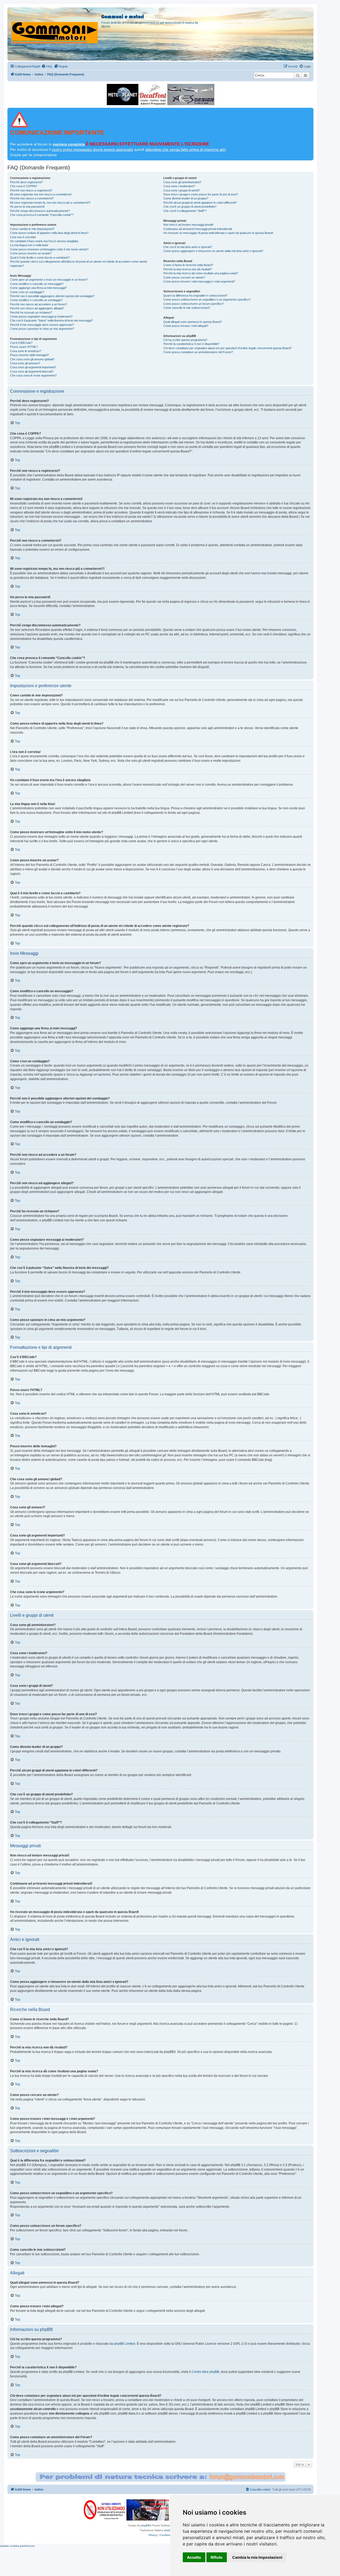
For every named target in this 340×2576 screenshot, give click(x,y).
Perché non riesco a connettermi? (32, 198)
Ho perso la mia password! (27, 207)
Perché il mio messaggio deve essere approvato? (42, 325)
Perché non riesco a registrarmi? (31, 190)
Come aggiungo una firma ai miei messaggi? (38, 288)
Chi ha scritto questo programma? (185, 340)
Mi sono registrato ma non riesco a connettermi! (41, 194)
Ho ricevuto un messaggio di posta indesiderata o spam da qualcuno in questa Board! (218, 233)
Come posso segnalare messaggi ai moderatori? (41, 316)
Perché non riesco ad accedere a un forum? (39, 304)
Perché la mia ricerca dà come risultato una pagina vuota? (201, 273)
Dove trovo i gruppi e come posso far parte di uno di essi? (201, 194)
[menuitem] (47, 66)
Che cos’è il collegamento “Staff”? (185, 211)
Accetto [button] (194, 2557)
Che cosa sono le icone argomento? (33, 375)
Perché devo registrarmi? (26, 182)
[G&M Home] (55, 26)
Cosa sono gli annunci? (25, 363)
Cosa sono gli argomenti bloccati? (32, 371)
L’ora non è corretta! (23, 237)
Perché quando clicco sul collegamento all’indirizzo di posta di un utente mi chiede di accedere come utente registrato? (79, 264)
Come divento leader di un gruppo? (186, 198)
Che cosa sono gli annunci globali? (32, 359)
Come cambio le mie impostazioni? (32, 229)
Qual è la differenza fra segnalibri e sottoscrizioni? (195, 296)
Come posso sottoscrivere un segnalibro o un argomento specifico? (207, 299)
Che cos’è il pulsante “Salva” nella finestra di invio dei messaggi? (51, 320)
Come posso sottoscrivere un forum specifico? (194, 304)
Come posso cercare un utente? (184, 277)
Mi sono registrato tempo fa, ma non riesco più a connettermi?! (50, 203)
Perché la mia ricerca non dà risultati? (188, 269)
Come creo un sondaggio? (27, 292)
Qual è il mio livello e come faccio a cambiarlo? (40, 258)
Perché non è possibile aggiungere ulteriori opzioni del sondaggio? (52, 296)
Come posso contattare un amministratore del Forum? (198, 352)
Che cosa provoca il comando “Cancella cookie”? (42, 215)
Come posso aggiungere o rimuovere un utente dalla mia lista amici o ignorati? (213, 251)
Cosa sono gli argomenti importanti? (33, 367)
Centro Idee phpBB (205, 2372)
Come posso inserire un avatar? (31, 253)
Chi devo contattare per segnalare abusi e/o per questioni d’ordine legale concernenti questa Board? (228, 348)
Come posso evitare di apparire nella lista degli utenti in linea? (49, 233)
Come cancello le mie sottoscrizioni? (187, 308)
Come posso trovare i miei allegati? (186, 326)
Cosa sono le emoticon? (26, 351)
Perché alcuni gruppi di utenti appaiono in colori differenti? (200, 203)
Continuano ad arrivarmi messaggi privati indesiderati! (198, 229)
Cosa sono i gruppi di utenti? (182, 190)
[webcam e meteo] (123, 95)
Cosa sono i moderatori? (179, 186)
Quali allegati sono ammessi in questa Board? (193, 322)
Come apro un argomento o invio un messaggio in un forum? (49, 280)
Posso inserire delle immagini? (29, 355)
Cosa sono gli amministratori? (182, 182)
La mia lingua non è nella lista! (29, 245)
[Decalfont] (153, 95)
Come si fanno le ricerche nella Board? (188, 265)
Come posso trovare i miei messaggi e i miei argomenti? (199, 281)
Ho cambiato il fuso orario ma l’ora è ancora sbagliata (44, 241)
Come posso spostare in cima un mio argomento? (42, 329)
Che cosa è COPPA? (24, 186)
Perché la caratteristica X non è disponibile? (191, 344)
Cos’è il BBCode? (21, 343)
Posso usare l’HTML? (24, 347)
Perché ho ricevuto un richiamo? (31, 313)
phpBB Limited (125, 2344)
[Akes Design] (191, 95)
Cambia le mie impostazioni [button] (257, 2557)
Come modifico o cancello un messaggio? (37, 284)
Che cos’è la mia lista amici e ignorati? (188, 247)
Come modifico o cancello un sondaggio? (36, 300)
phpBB (145, 2525)
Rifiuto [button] (217, 2557)
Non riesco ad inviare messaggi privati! (188, 225)
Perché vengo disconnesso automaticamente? (40, 211)
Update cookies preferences (17, 2546)
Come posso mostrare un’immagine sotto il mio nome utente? (49, 249)
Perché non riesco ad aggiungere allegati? (37, 308)
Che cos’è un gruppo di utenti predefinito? (190, 207)
